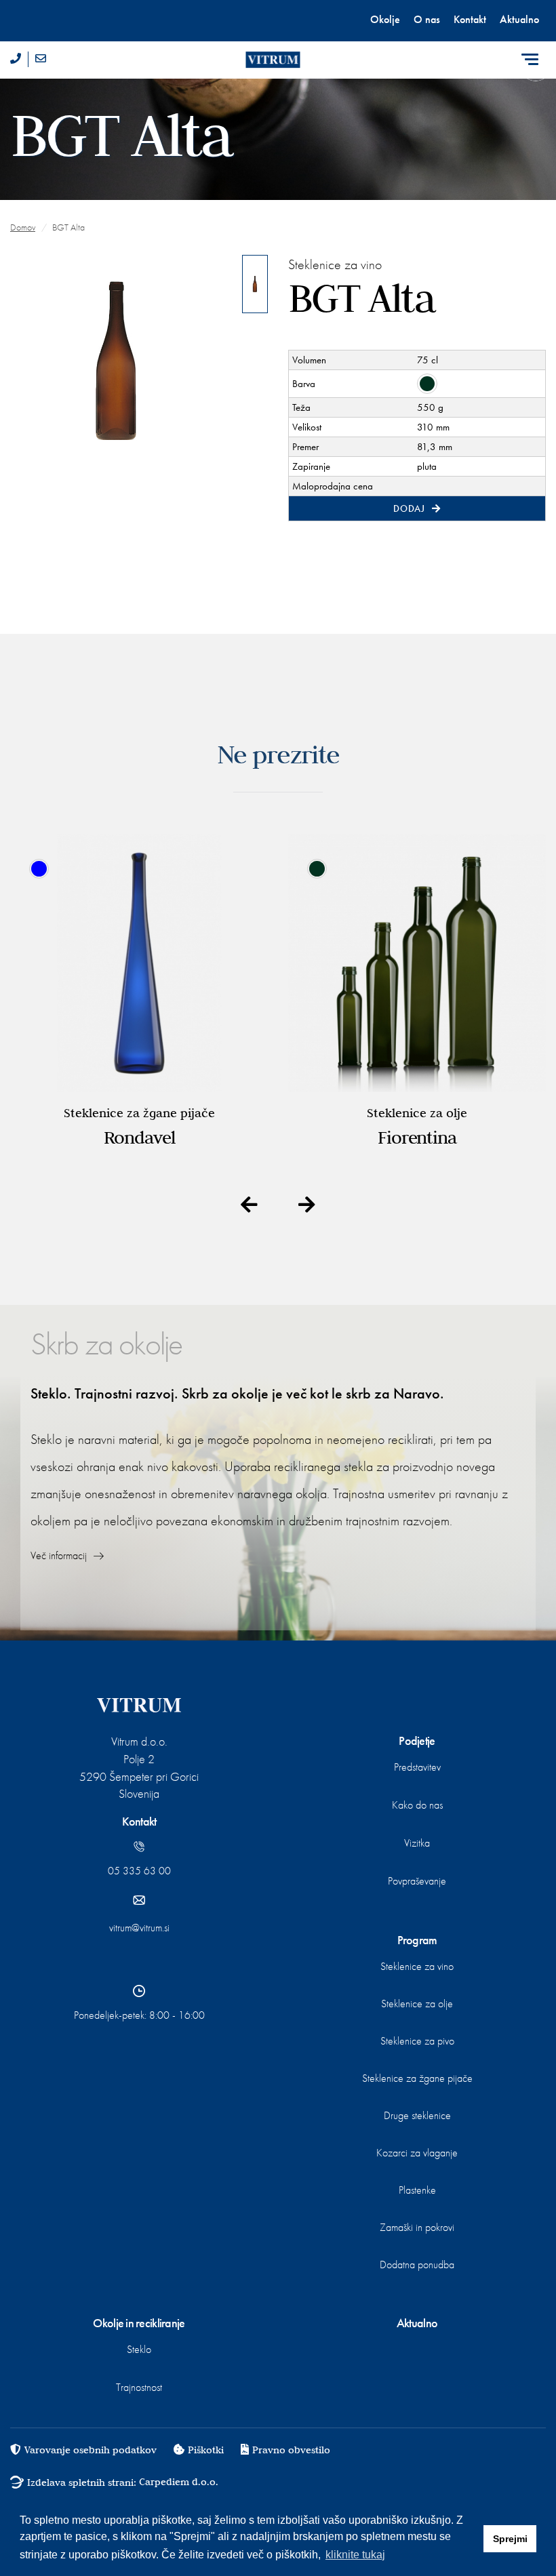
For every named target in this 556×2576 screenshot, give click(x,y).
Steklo (139, 2349)
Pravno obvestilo (291, 2450)
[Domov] (278, 60)
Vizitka (417, 1843)
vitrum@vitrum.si (139, 1928)
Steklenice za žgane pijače (417, 2078)
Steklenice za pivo (417, 2041)
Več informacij (60, 1555)
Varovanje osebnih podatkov (91, 2450)
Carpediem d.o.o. (179, 2482)
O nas (427, 19)
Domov (23, 227)
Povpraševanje (417, 1881)
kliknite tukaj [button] (355, 2555)
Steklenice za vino (417, 1966)
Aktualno (519, 19)
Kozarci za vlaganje (417, 2153)
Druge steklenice (417, 2115)
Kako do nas (417, 1805)
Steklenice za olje (417, 2004)
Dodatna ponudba (417, 2265)
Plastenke (417, 2190)
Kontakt (470, 19)
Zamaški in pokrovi (417, 2227)
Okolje (385, 19)
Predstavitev (417, 1767)
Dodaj (410, 508)
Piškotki (206, 2450)
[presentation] (249, 1206)
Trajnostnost (139, 2387)
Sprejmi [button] (510, 2539)
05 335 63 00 (139, 1871)
